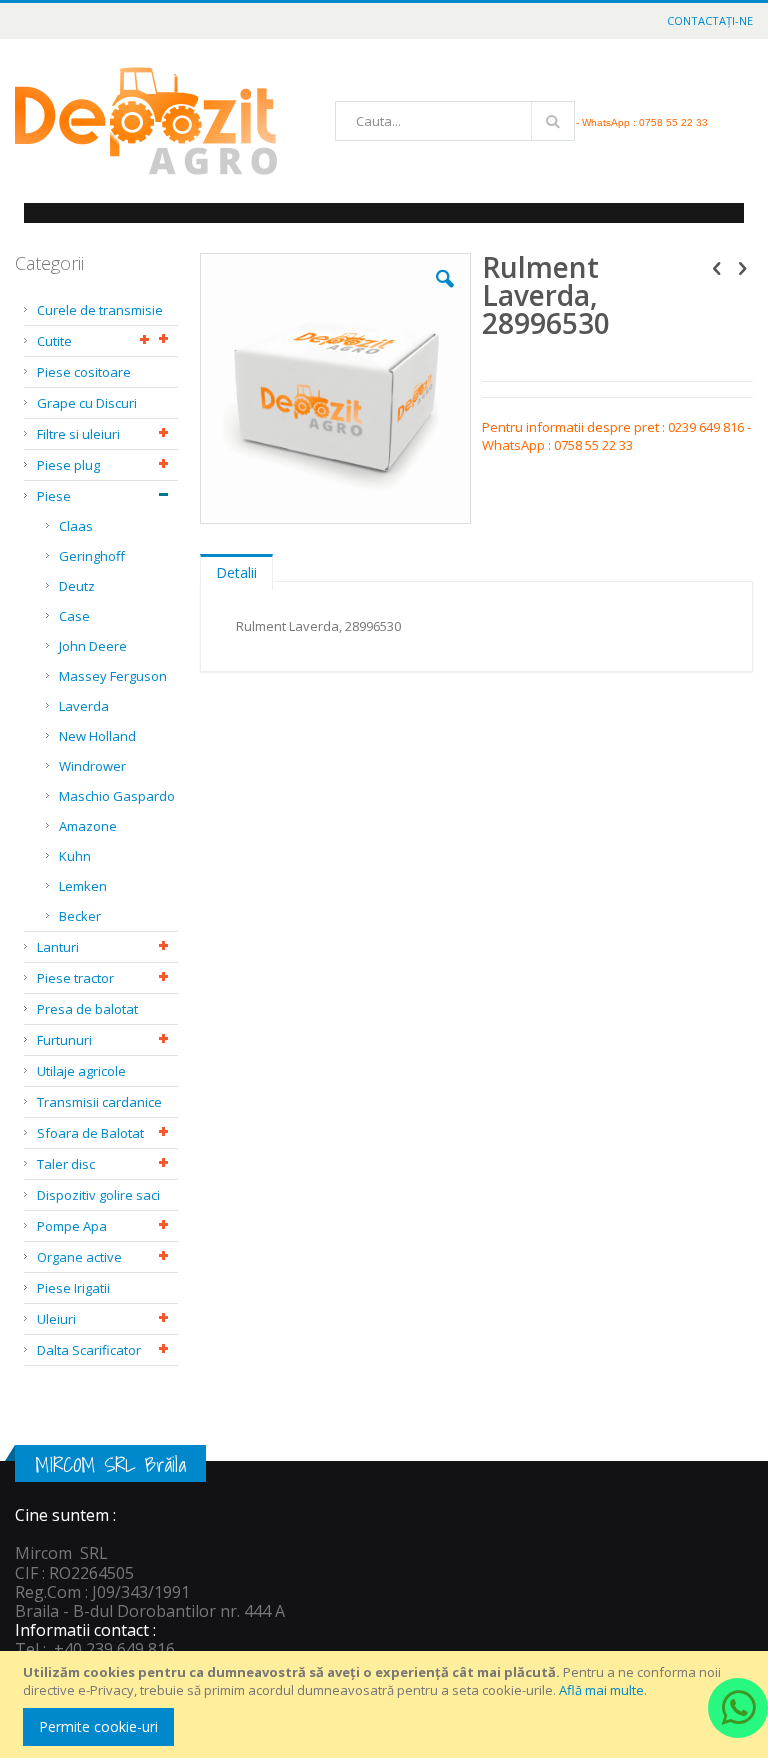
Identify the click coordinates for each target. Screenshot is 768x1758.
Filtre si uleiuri (78, 434)
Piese (54, 496)
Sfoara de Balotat (90, 1133)
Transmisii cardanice (99, 1102)
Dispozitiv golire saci (98, 1195)
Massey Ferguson (113, 676)
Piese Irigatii (73, 1288)
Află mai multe (601, 1690)
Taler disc (66, 1164)
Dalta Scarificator (89, 1350)
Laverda (84, 706)
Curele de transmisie (100, 310)
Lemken (83, 886)
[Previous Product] (717, 267)
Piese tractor (75, 978)
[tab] (236, 568)
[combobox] (455, 121)
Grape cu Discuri (87, 403)
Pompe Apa (72, 1226)
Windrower (92, 766)
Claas (76, 526)
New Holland (97, 736)
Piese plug (68, 465)
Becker (80, 916)
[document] (387, 1704)
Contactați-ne (710, 20)
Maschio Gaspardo (117, 796)
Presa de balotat (87, 1009)
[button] (445, 294)
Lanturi (58, 947)
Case (74, 616)
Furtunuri (64, 1040)
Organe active (79, 1257)
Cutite (54, 341)
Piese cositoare (84, 372)
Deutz (77, 586)
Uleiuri (56, 1319)
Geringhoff (92, 556)
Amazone (88, 826)
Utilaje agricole (81, 1071)
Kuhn (75, 856)
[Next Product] (742, 267)
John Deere (93, 646)
